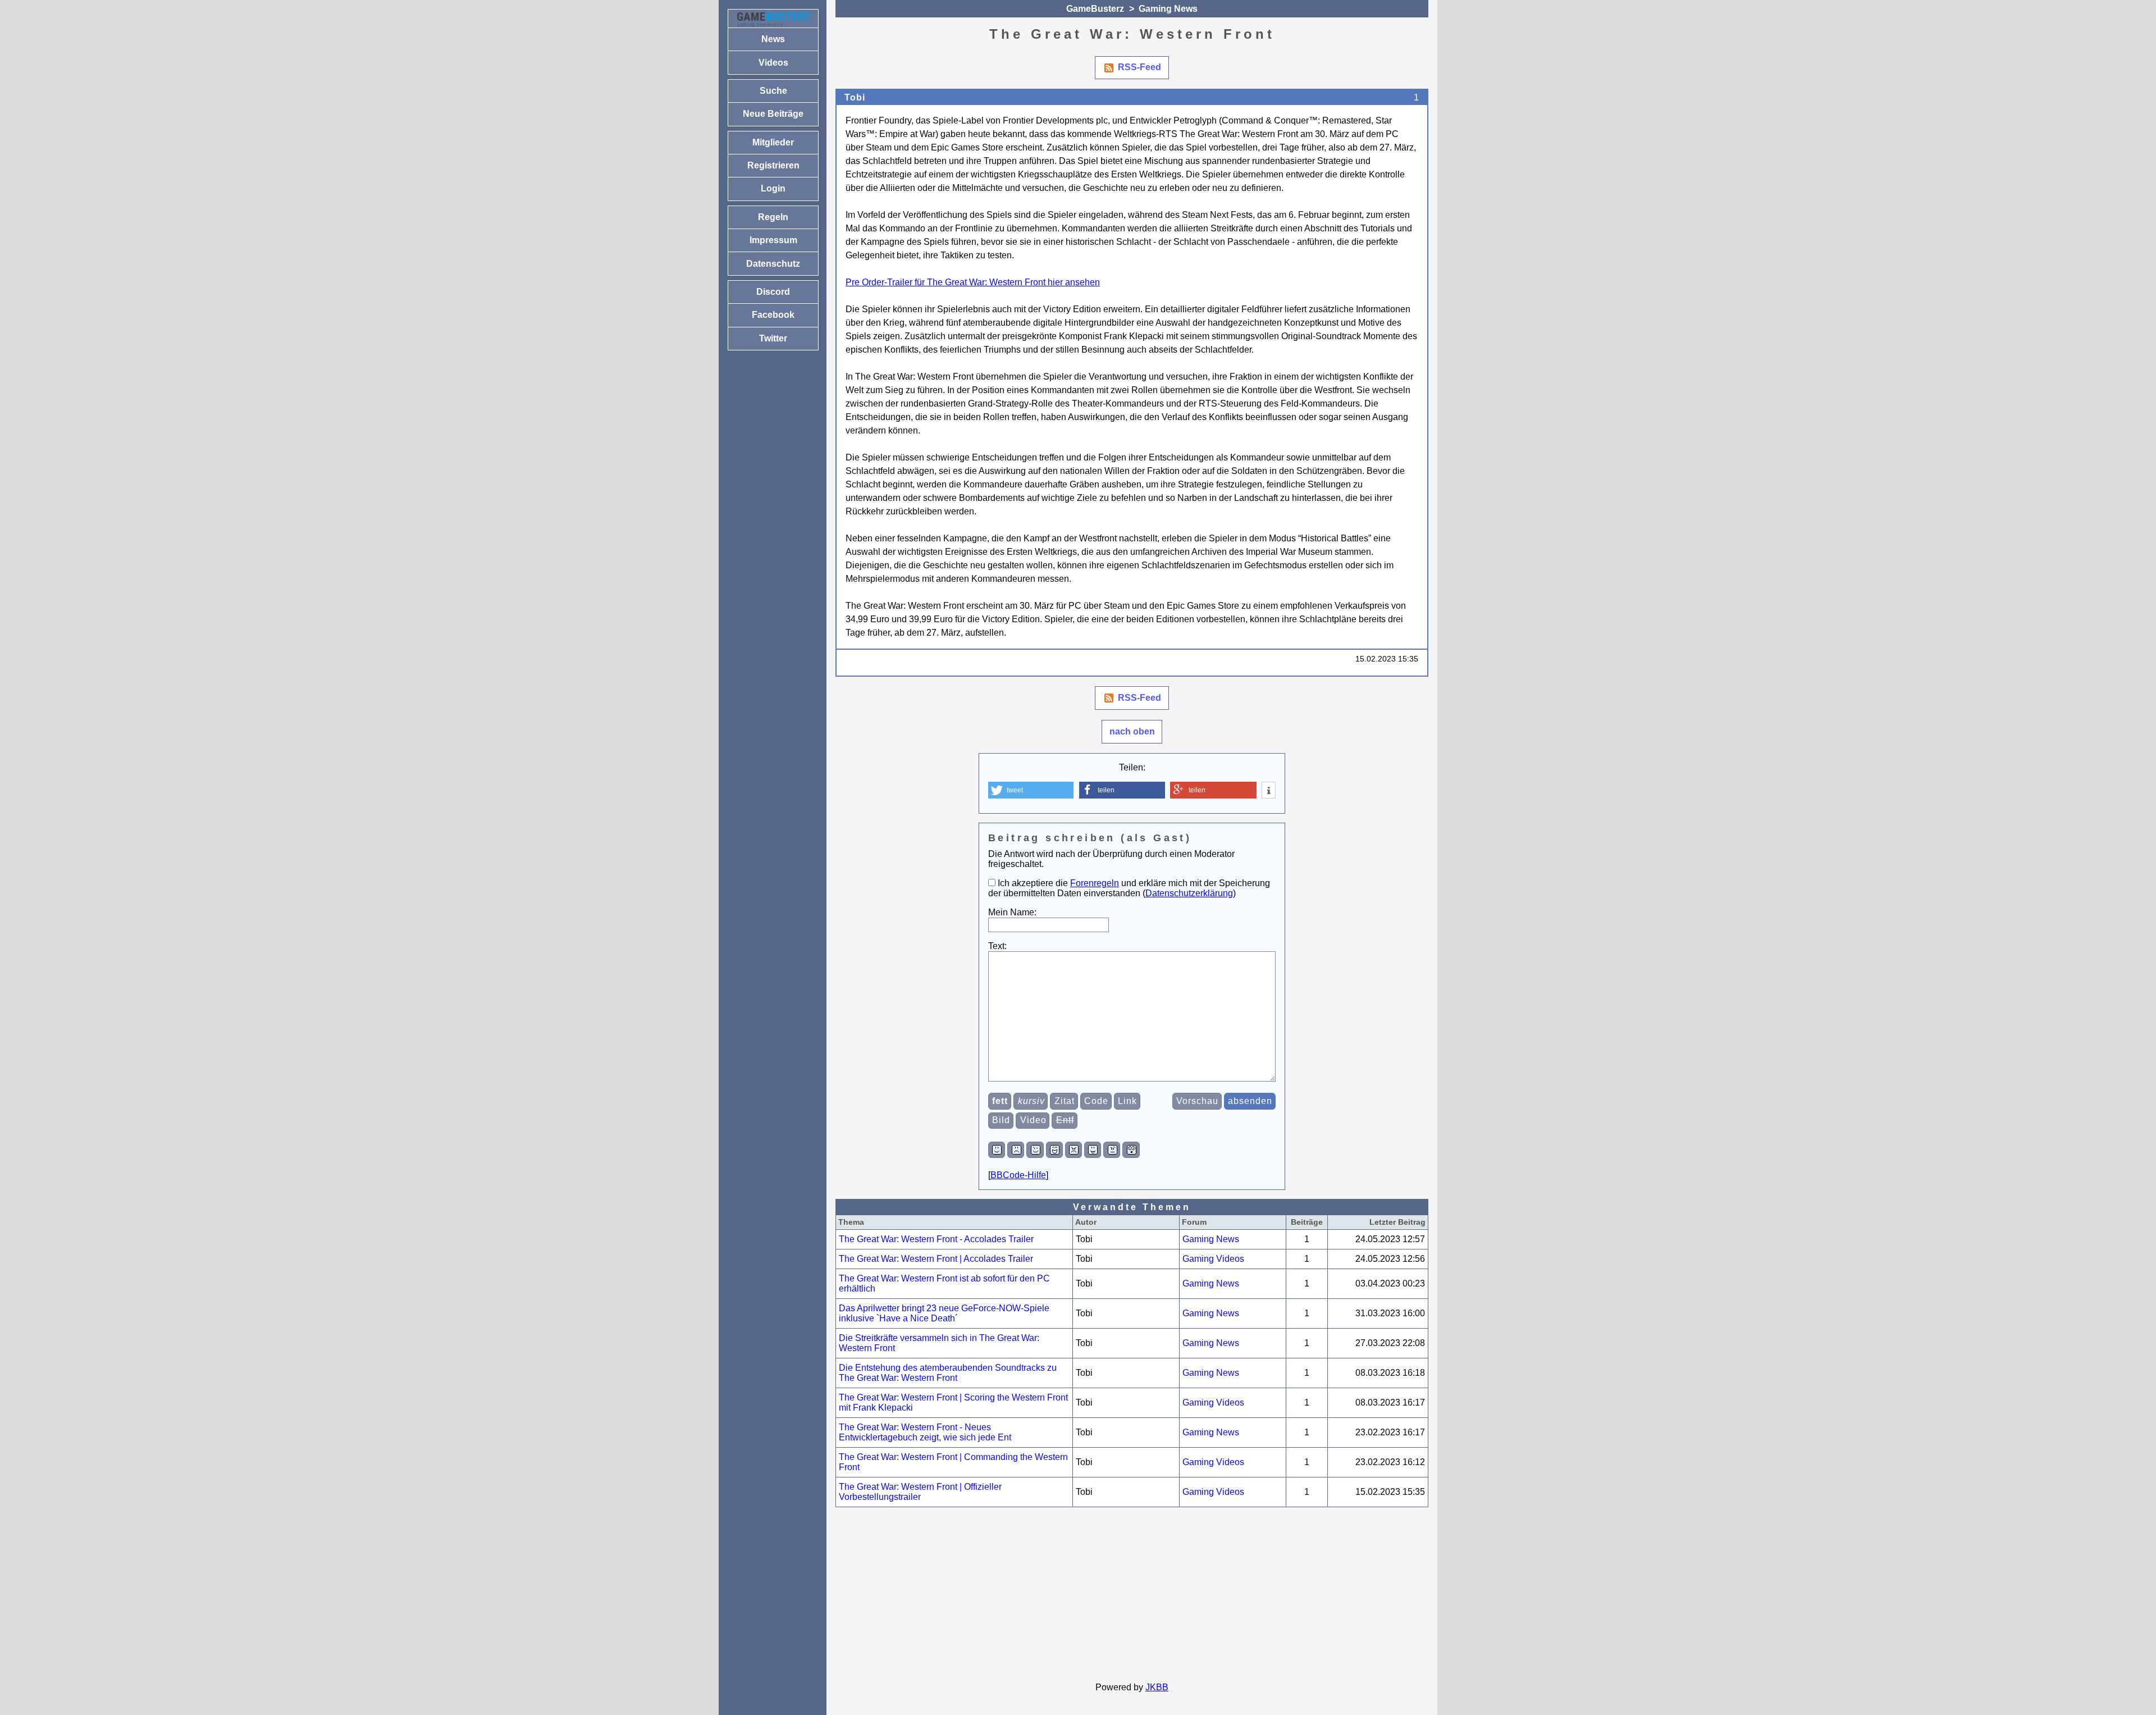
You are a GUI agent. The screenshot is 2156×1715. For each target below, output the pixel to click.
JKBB (1157, 1687)
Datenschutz (773, 264)
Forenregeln (1095, 883)
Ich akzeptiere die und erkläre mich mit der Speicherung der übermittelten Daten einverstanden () (1129, 888)
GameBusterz (1095, 9)
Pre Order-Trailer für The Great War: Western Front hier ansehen (973, 282)
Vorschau (1197, 1101)
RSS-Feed (1139, 67)
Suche (773, 91)
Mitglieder (773, 142)
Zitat (1065, 1101)
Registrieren (773, 165)
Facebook (773, 315)
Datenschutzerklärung (1189, 893)
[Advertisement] (1132, 1595)
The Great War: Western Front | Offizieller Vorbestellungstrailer (920, 1492)
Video (1033, 1120)
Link (1127, 1101)
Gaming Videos (1213, 1259)
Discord (773, 292)
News (773, 39)
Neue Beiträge (773, 114)
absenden (1250, 1101)
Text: (997, 946)
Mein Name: (1012, 912)
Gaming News (1168, 9)
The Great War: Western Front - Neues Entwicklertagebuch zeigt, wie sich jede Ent (925, 1432)
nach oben (1132, 731)
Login (773, 188)
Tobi (855, 97)
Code (1096, 1101)
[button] (1031, 790)
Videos (773, 63)
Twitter (773, 338)
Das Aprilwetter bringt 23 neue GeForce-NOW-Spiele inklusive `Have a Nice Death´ (944, 1313)
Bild (1001, 1120)
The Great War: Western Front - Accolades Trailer (936, 1239)
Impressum (773, 240)
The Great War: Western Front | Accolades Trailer (936, 1259)
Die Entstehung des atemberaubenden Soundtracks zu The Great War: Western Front (948, 1373)
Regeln (773, 217)
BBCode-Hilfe (1018, 1175)
